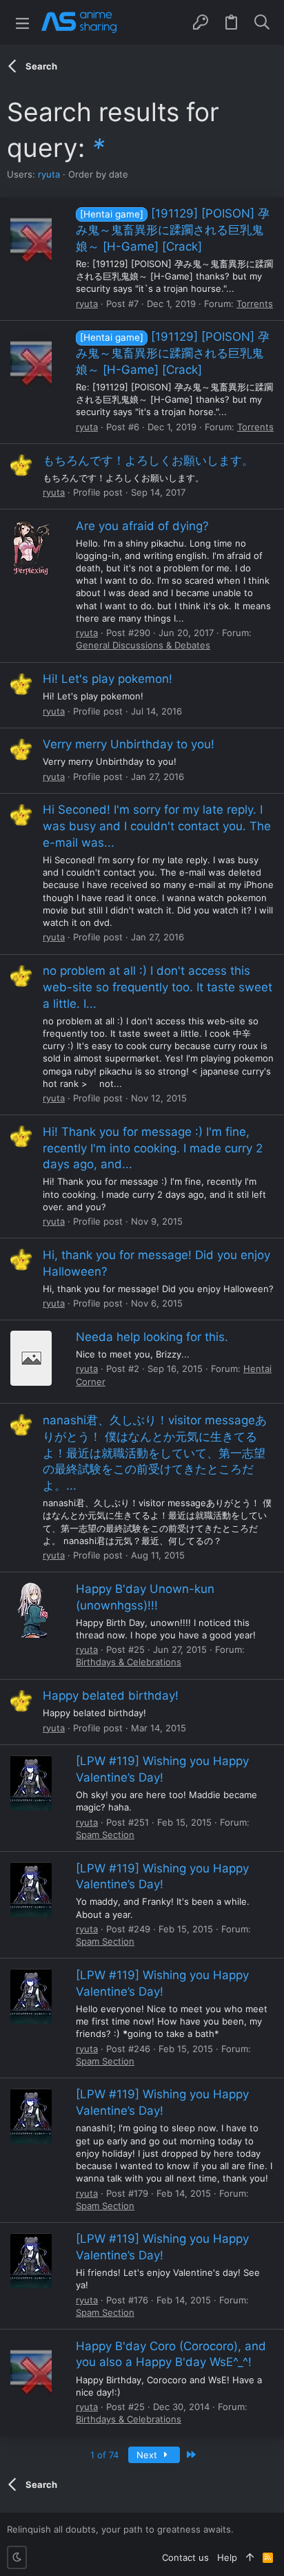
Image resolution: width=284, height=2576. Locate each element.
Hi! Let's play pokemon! (108, 679)
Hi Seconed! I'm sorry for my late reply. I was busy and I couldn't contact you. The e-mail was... (157, 826)
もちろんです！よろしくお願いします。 (148, 461)
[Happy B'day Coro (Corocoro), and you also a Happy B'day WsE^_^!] (31, 2367)
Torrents (255, 304)
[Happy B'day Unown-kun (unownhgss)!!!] (31, 1610)
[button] (22, 22)
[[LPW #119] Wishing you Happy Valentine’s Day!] (31, 1783)
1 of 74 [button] (104, 2455)
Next (148, 2455)
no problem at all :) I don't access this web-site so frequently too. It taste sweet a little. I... (158, 987)
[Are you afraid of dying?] (31, 547)
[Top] (250, 2557)
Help (227, 2557)
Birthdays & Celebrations (129, 1662)
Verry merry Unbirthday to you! (129, 744)
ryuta (49, 174)
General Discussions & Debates (143, 645)
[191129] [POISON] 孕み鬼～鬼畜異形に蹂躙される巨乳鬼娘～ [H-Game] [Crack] (173, 230)
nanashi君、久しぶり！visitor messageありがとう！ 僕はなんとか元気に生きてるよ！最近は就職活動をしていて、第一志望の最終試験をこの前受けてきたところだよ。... (155, 1453)
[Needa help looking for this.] (31, 1358)
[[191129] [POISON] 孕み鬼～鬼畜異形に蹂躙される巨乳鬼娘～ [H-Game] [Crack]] (31, 235)
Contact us (185, 2557)
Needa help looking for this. (152, 1337)
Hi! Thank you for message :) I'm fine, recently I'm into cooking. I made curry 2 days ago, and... (153, 1148)
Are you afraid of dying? (142, 526)
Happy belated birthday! (111, 1696)
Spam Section (105, 1835)
